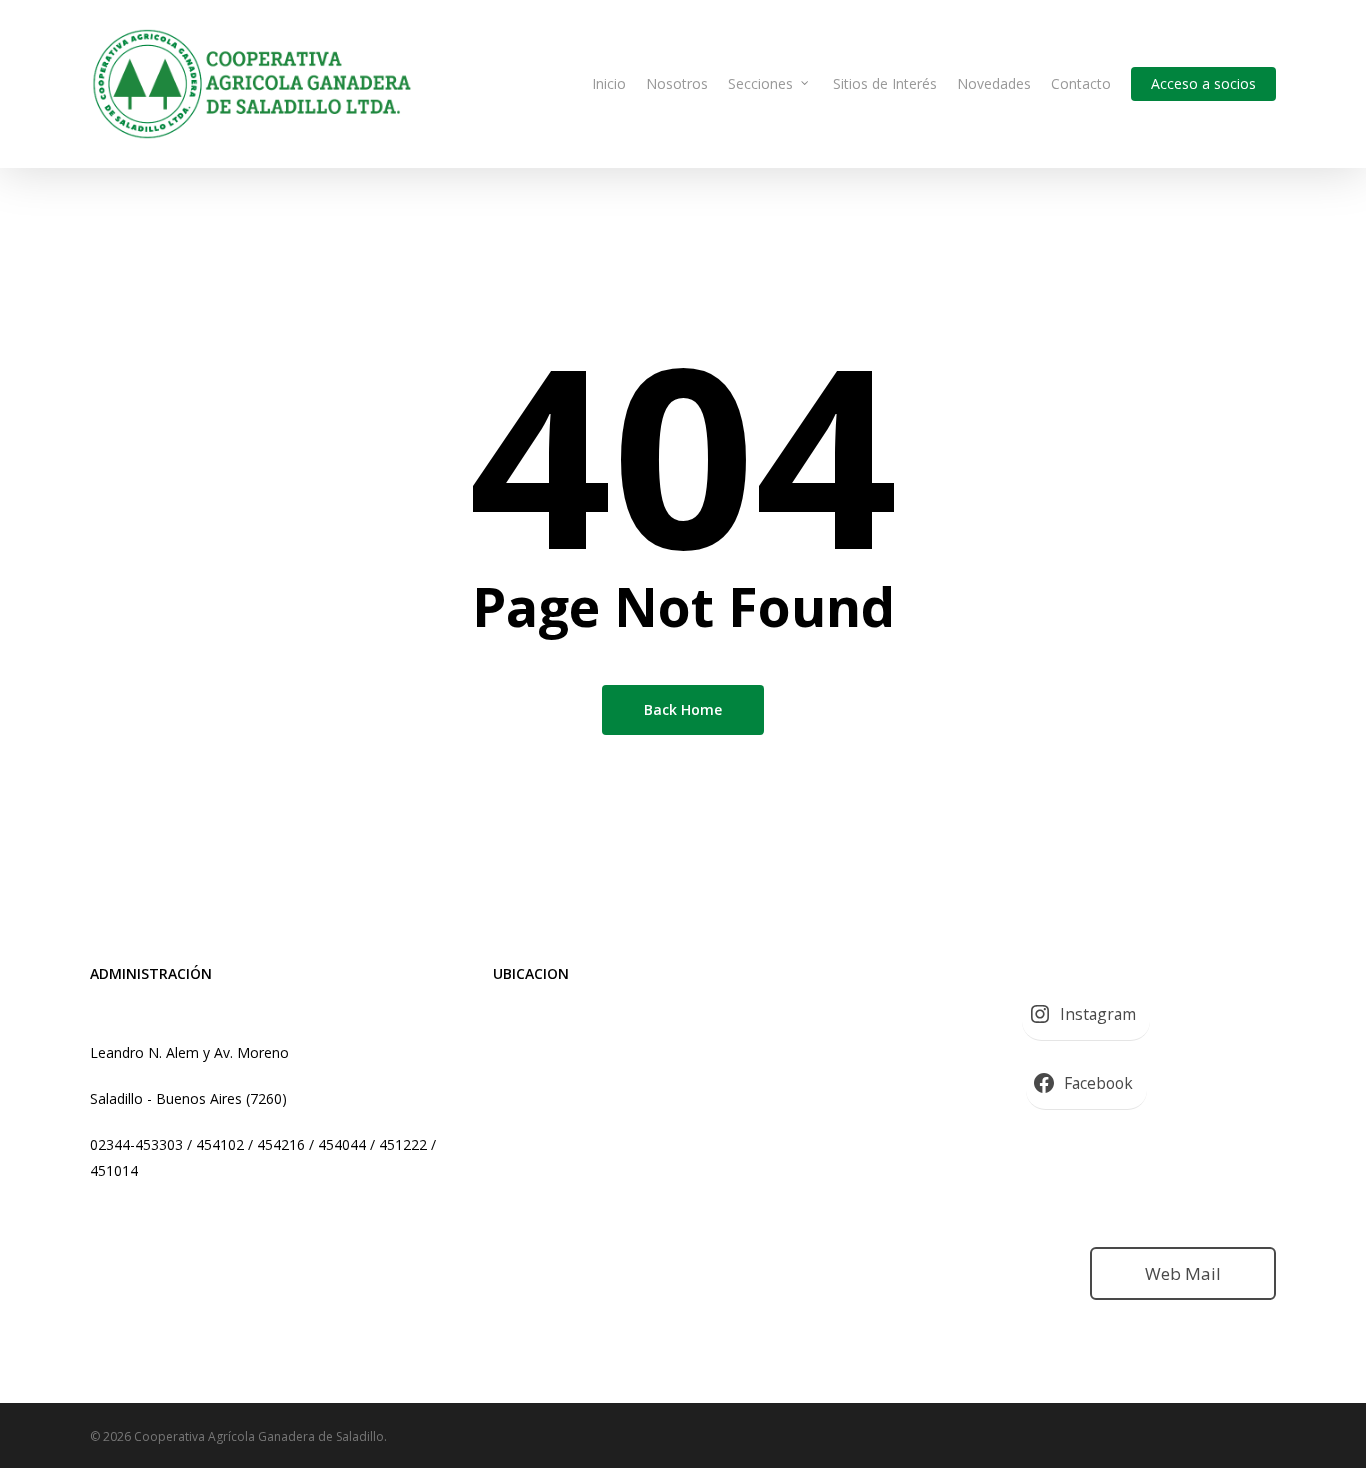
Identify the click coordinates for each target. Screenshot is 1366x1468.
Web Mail (1183, 1273)
